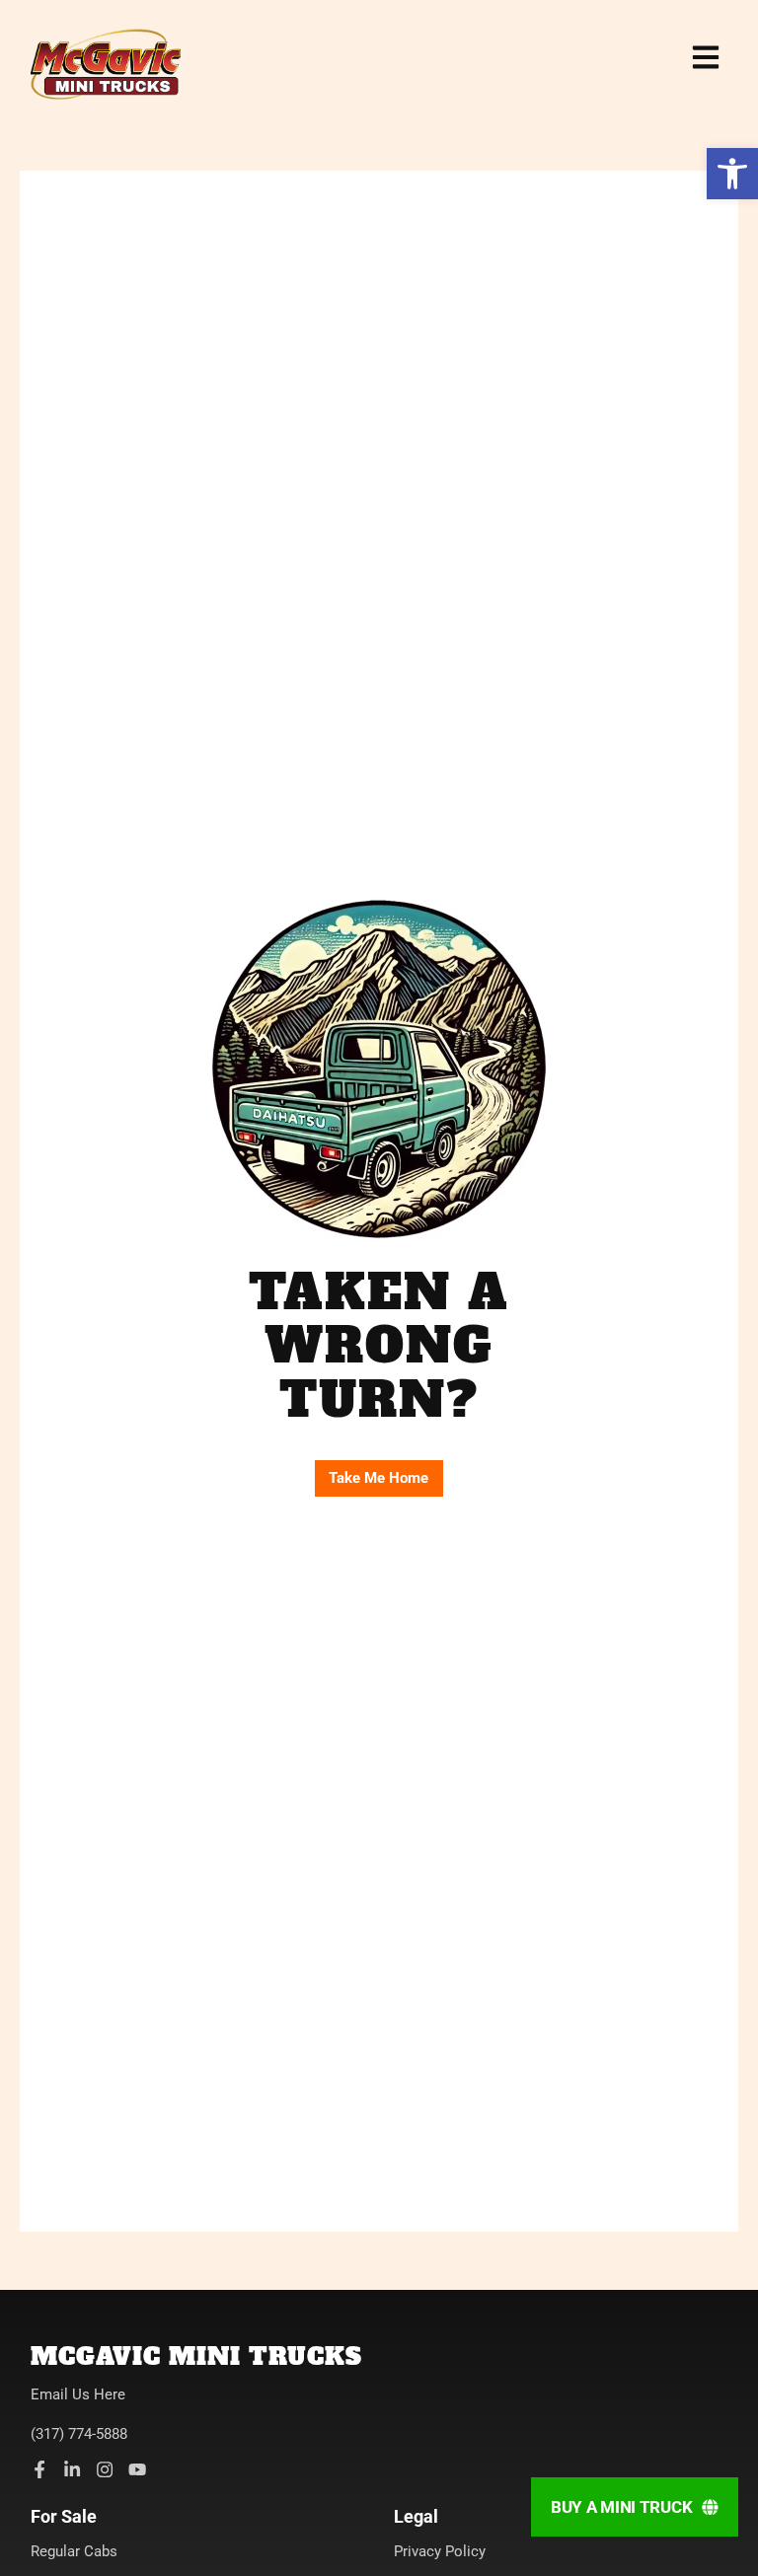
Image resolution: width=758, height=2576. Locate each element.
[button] (732, 174)
